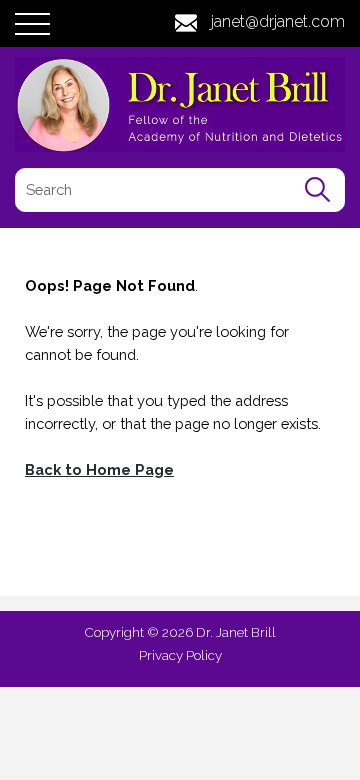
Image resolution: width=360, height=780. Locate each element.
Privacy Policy (180, 655)
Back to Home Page (99, 469)
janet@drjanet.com (278, 21)
